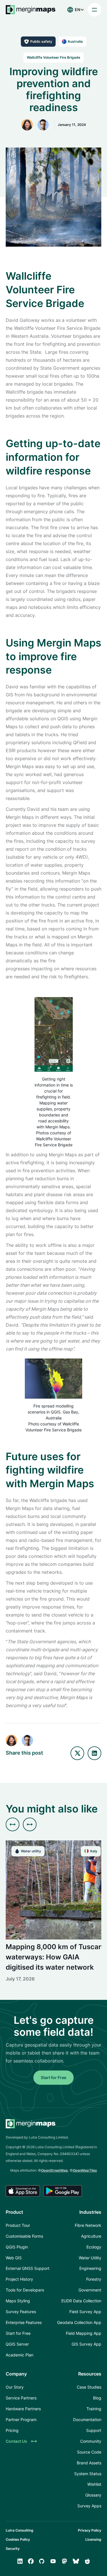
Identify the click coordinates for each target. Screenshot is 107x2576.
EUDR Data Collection (81, 2301)
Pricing (12, 2430)
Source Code (89, 2452)
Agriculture (91, 2236)
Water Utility (90, 2258)
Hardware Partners (23, 2409)
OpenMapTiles (85, 2170)
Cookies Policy (18, 2539)
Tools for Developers (25, 2290)
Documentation (87, 2420)
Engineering (90, 2268)
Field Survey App (85, 2312)
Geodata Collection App (79, 2322)
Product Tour (18, 2225)
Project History (19, 2279)
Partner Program (21, 2420)
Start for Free (53, 2077)
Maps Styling (18, 2301)
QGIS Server (17, 2344)
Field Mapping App (84, 2333)
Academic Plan (20, 2355)
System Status (88, 2474)
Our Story (15, 2387)
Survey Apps (89, 2506)
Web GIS (14, 2258)
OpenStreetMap (54, 2170)
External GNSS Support (28, 2268)
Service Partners (21, 2398)
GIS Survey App (86, 2344)
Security (13, 2549)
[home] (31, 10)
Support (94, 2430)
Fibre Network (88, 2225)
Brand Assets (89, 2463)
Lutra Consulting (20, 2530)
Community (91, 2441)
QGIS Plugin (17, 2247)
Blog (97, 2398)
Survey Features (21, 2312)
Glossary (93, 2495)
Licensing (93, 2539)
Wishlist (94, 2484)
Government (90, 2290)
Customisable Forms (24, 2236)
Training (94, 2409)
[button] (74, 10)
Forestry (94, 2279)
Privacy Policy (90, 2530)
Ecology (94, 2247)
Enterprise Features (24, 2322)
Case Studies (89, 2387)
